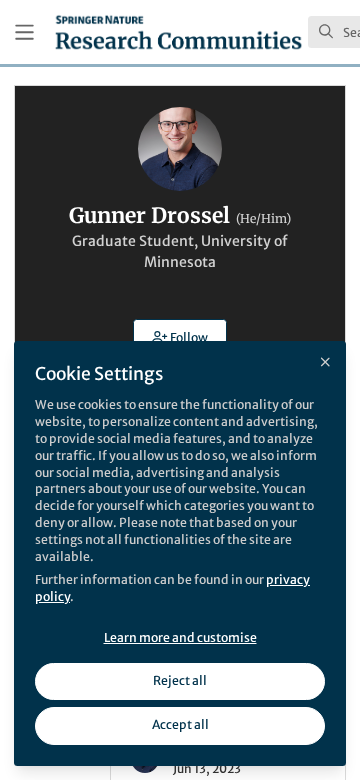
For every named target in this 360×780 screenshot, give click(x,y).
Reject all (180, 680)
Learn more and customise (180, 637)
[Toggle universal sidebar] (24, 32)
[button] (180, 337)
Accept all (180, 724)
